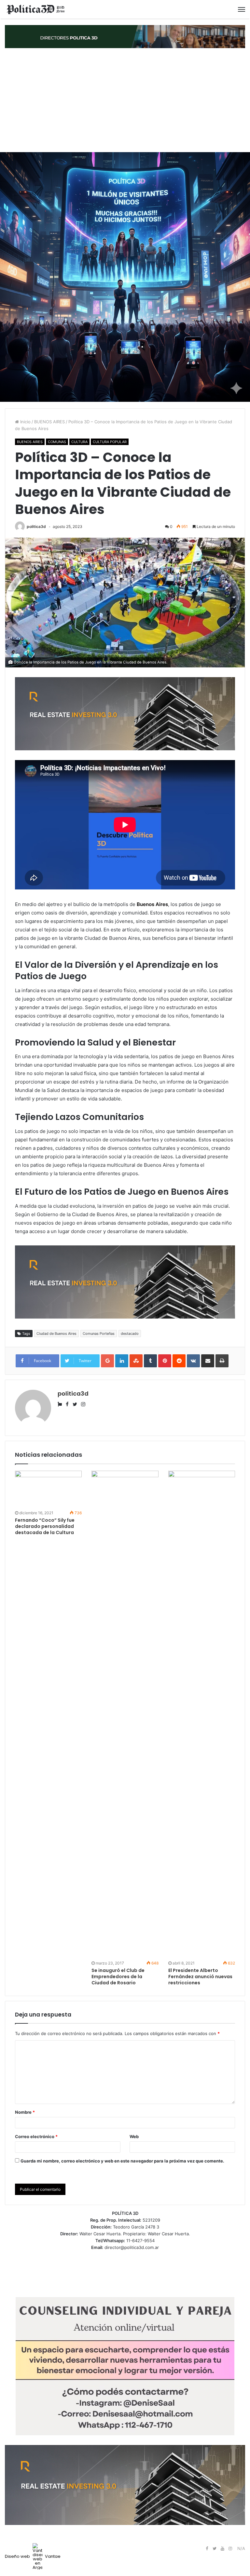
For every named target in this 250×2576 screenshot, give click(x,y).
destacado (130, 1334)
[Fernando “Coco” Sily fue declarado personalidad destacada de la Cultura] (48, 1490)
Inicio (25, 422)
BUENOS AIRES (49, 422)
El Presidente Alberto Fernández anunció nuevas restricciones (200, 1977)
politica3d (36, 526)
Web (134, 2136)
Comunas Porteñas (99, 1334)
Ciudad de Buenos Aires (56, 1334)
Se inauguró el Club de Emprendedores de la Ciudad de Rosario (118, 1977)
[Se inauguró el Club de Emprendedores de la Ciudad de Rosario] (125, 1715)
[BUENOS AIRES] (36, 9)
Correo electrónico (36, 2136)
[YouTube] (222, 2549)
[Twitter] (215, 2549)
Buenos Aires (152, 904)
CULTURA (79, 442)
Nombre (25, 2112)
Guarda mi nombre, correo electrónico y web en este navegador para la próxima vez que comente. (122, 2161)
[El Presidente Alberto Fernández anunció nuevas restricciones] (202, 1715)
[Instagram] (230, 2549)
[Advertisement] (125, 100)
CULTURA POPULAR (110, 442)
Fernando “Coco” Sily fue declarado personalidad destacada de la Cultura (45, 1526)
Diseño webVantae (33, 2556)
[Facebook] (207, 2549)
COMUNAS (57, 442)
